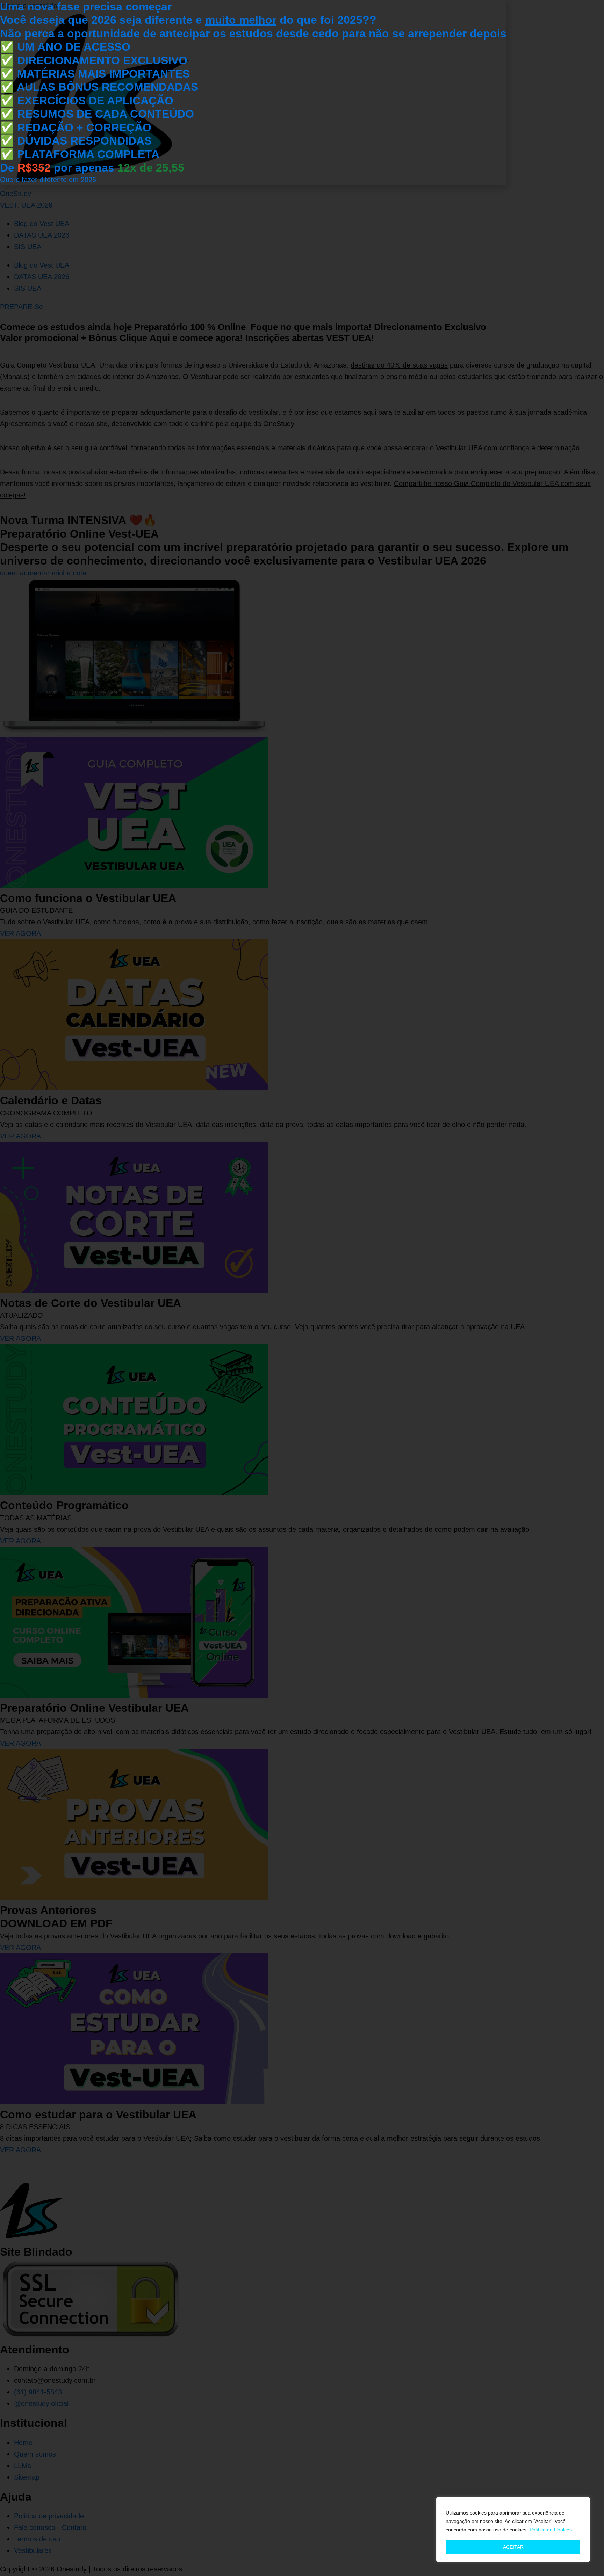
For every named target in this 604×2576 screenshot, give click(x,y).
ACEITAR (513, 2547)
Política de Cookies (551, 2530)
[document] (302, 1288)
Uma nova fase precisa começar (86, 7)
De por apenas (92, 168)
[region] (513, 2530)
